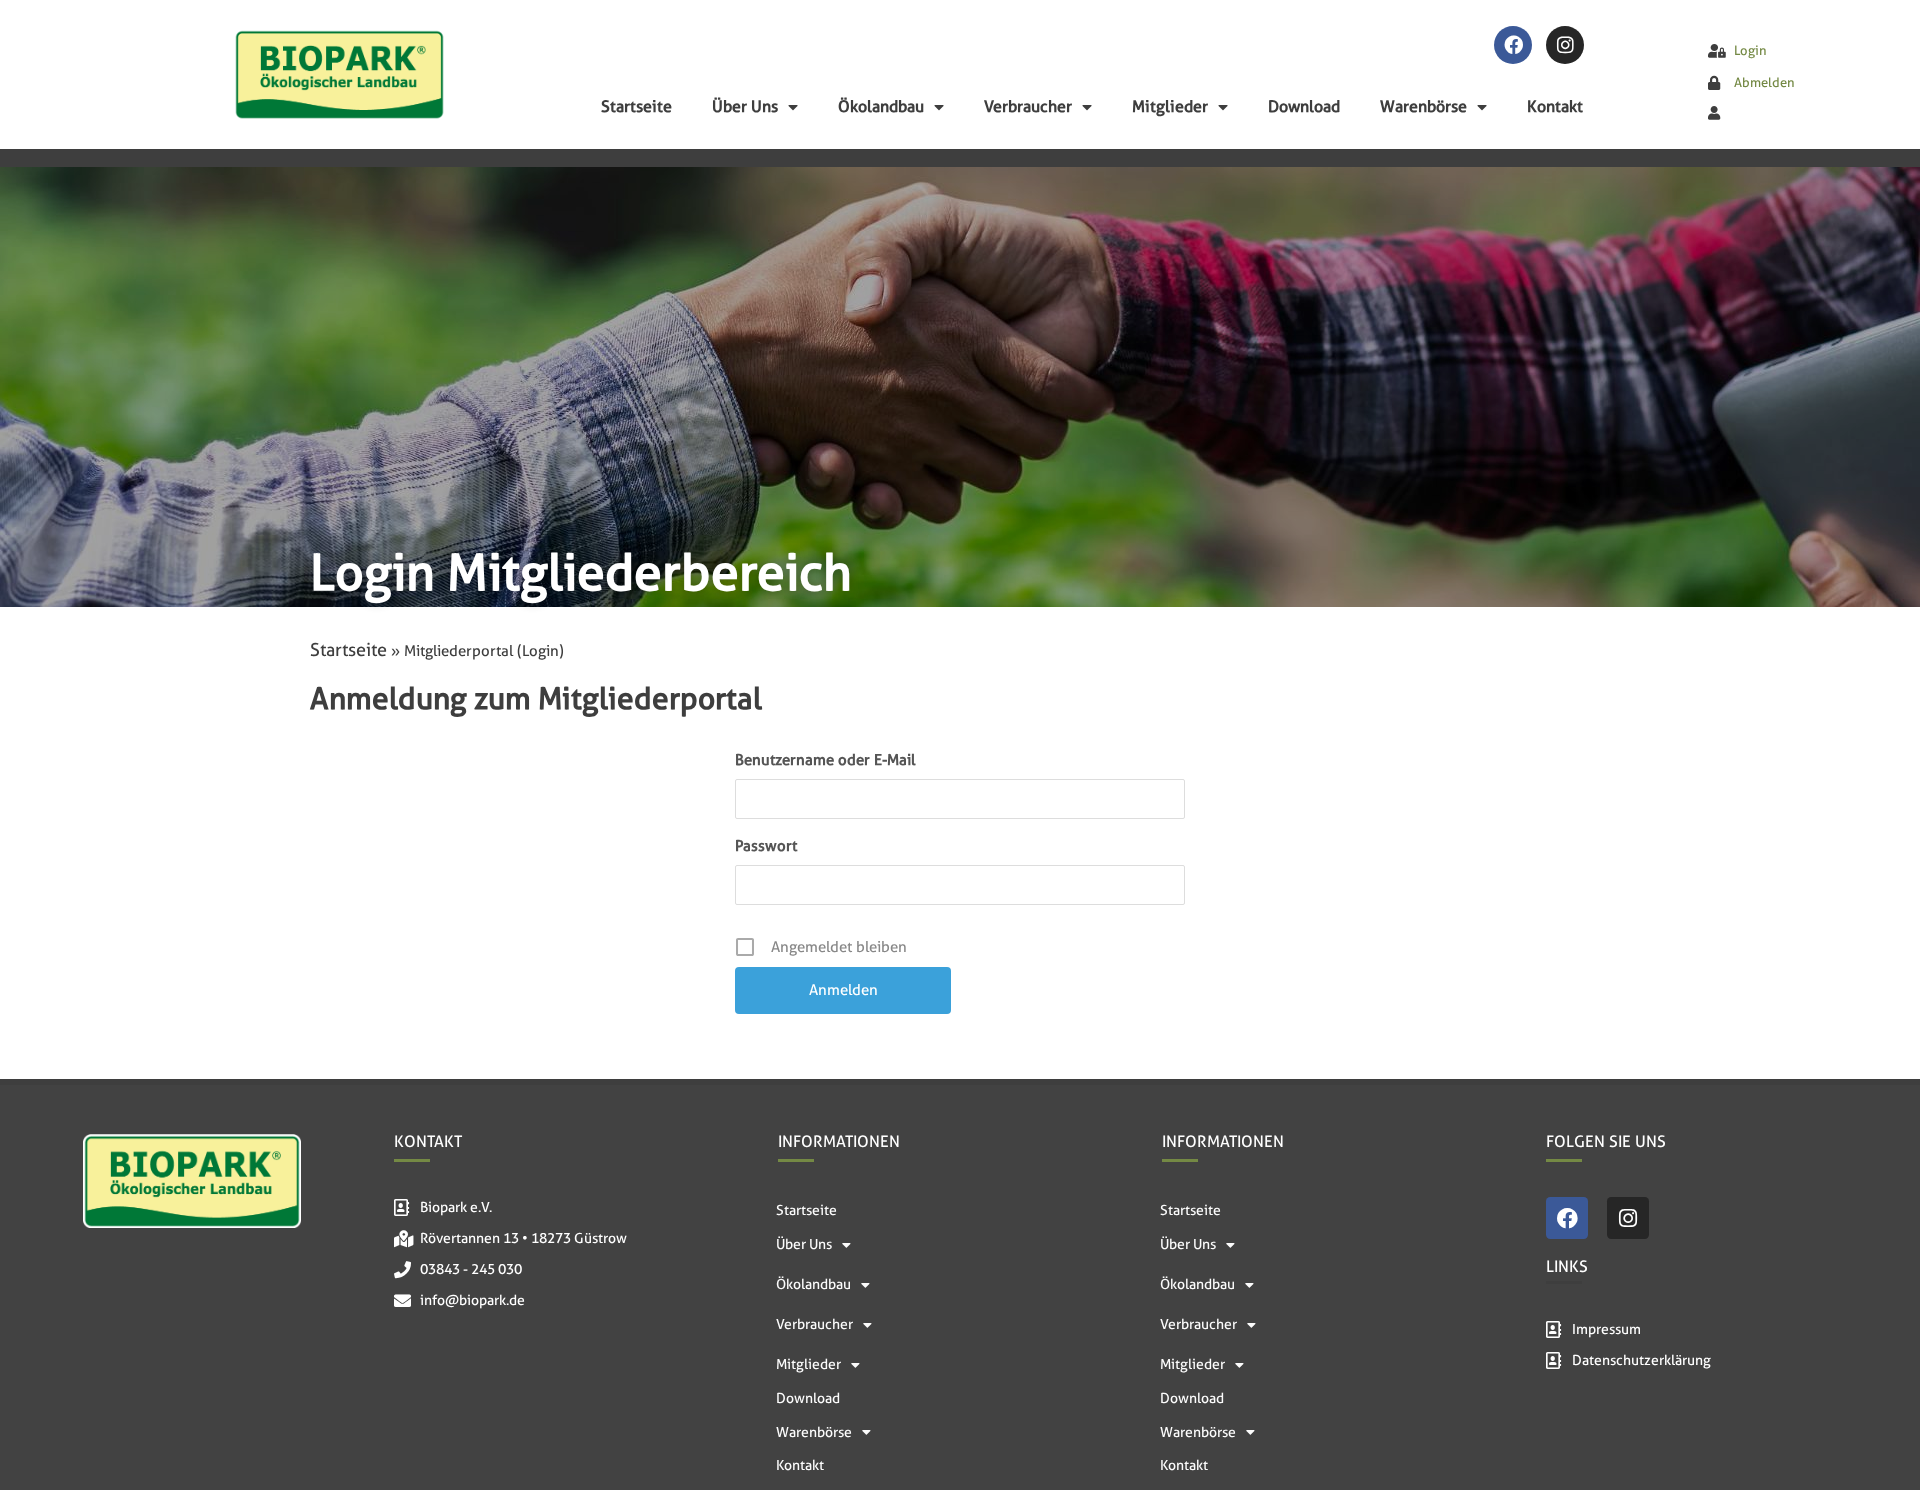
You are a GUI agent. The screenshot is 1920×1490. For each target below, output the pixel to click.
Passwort (766, 846)
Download (1304, 106)
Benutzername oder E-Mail (825, 760)
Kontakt (1555, 106)
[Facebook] (1513, 45)
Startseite (636, 106)
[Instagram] (1565, 45)
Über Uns (745, 106)
